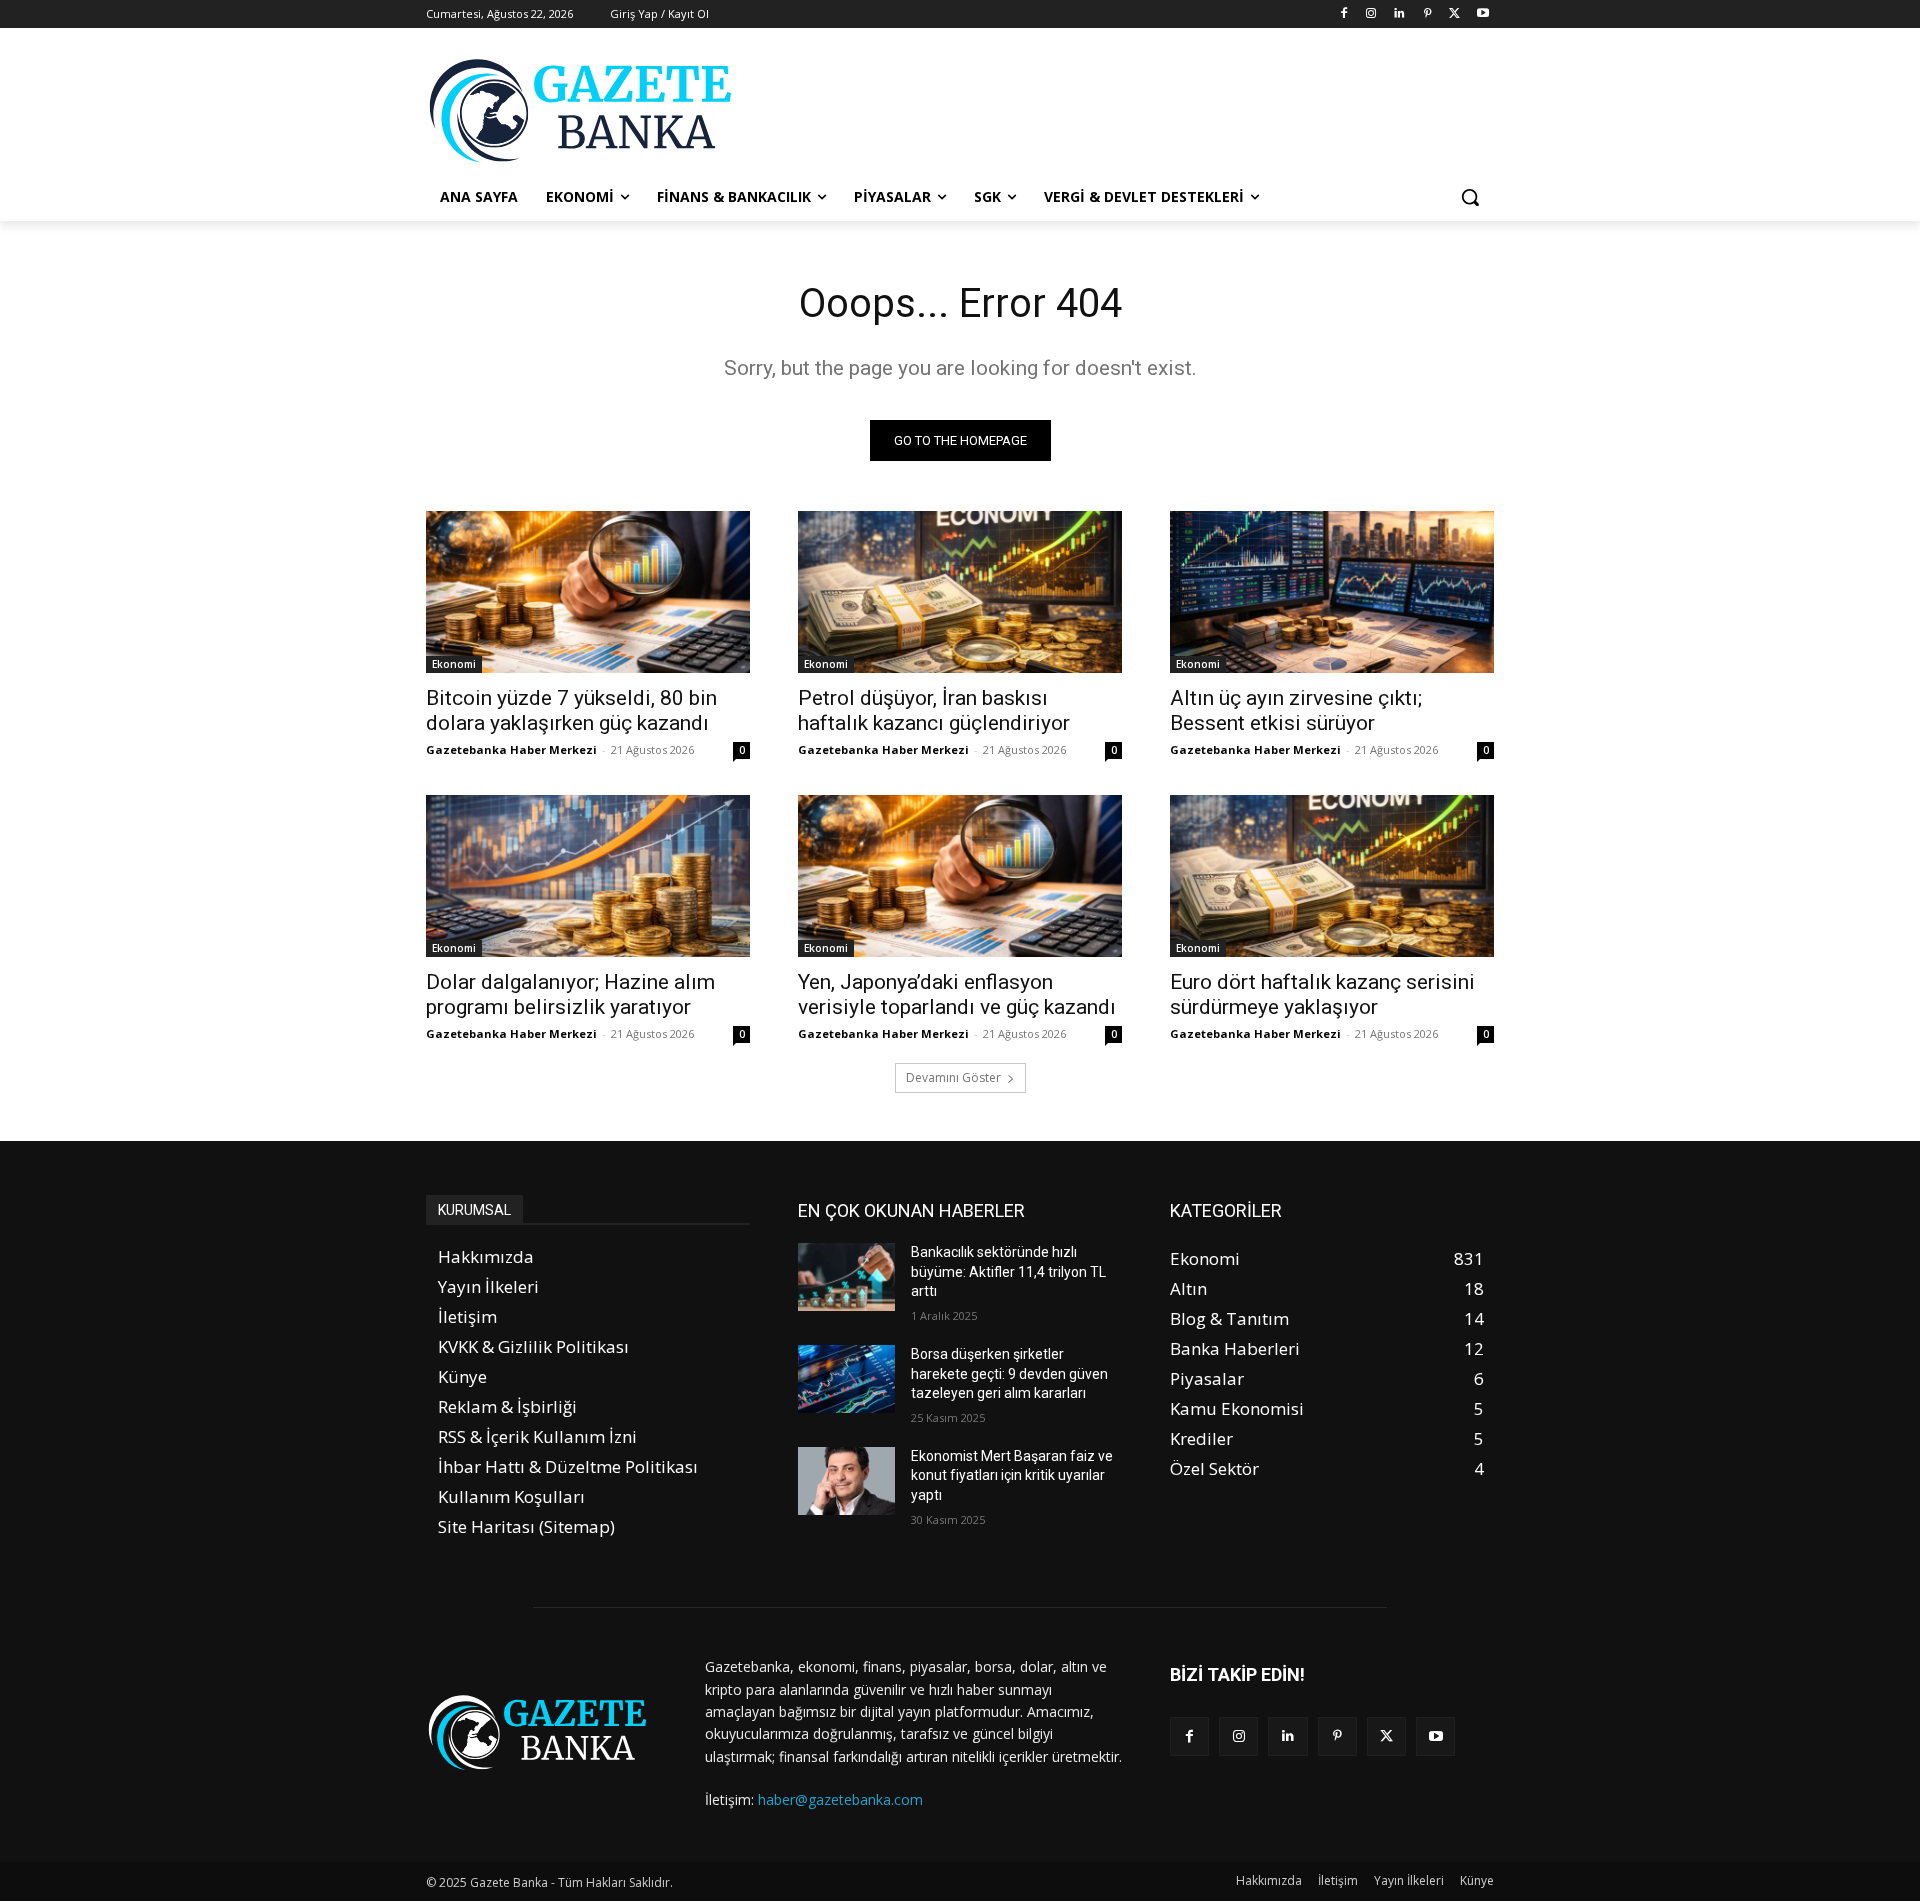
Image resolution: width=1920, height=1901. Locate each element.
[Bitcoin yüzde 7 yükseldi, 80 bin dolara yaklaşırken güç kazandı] (588, 592)
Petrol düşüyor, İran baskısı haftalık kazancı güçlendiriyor (934, 710)
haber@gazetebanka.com (840, 1799)
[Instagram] (1371, 14)
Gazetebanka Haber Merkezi (511, 749)
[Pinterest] (1427, 14)
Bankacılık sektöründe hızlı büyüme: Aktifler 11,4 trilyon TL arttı (1008, 1271)
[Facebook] (1343, 14)
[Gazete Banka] (586, 110)
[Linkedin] (1399, 14)
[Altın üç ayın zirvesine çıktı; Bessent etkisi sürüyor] (1332, 592)
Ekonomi (454, 664)
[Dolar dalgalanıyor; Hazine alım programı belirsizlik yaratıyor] (588, 876)
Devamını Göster (953, 1077)
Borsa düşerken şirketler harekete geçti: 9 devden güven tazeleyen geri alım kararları (1009, 1373)
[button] (1470, 197)
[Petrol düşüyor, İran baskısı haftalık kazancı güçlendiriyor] (960, 592)
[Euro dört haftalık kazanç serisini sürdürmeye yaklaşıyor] (1332, 876)
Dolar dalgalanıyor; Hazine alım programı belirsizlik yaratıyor (570, 994)
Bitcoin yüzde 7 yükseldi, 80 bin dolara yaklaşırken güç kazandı (571, 710)
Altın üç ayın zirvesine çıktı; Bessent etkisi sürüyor (1296, 710)
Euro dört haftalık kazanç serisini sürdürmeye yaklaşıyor (1322, 994)
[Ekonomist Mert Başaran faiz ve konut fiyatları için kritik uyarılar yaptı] (846, 1481)
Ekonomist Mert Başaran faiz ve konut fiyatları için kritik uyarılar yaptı (1012, 1475)
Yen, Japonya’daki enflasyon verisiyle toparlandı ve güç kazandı (957, 994)
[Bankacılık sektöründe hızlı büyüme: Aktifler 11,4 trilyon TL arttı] (846, 1277)
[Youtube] (1482, 14)
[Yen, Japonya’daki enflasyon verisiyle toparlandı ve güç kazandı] (960, 876)
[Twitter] (1454, 14)
